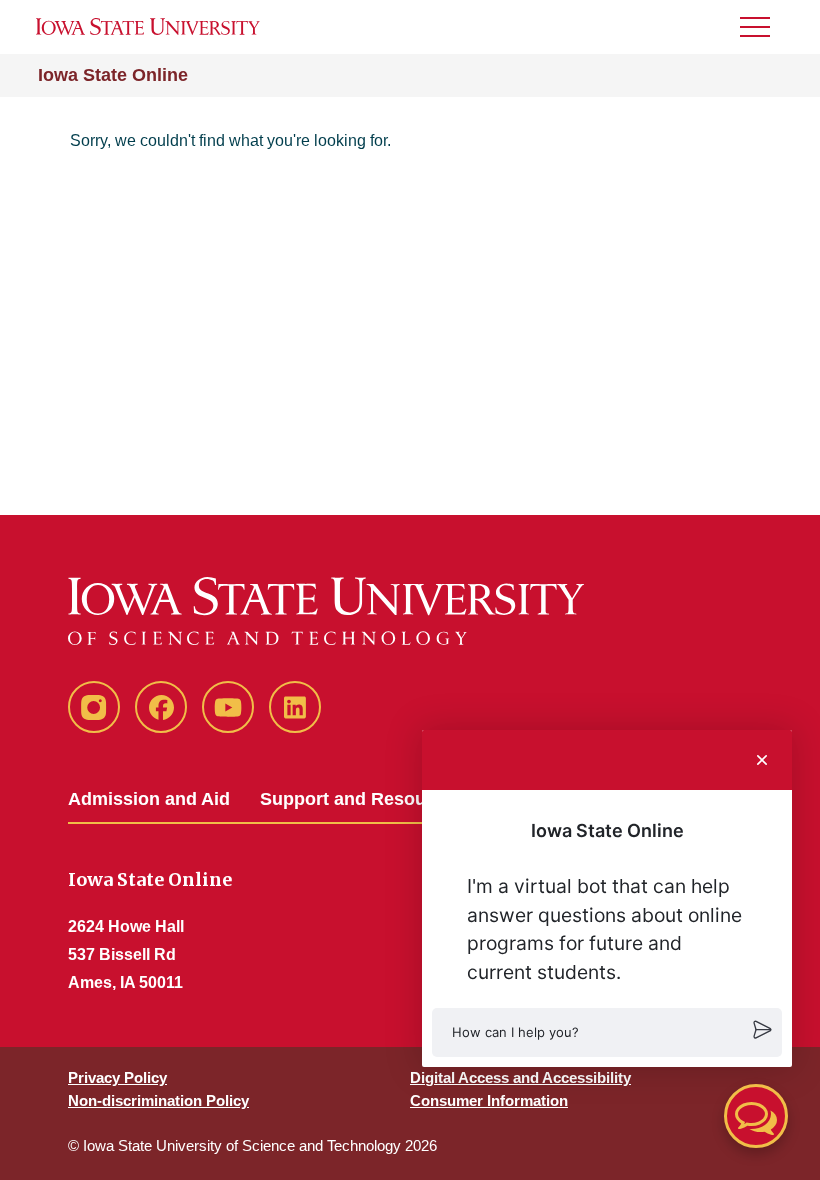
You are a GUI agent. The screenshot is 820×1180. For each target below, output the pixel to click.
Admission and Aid (149, 799)
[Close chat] (762, 760)
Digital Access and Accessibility (520, 1077)
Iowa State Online (113, 75)
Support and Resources (361, 799)
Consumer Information (489, 1100)
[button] (607, 1032)
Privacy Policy (117, 1077)
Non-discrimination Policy (158, 1100)
